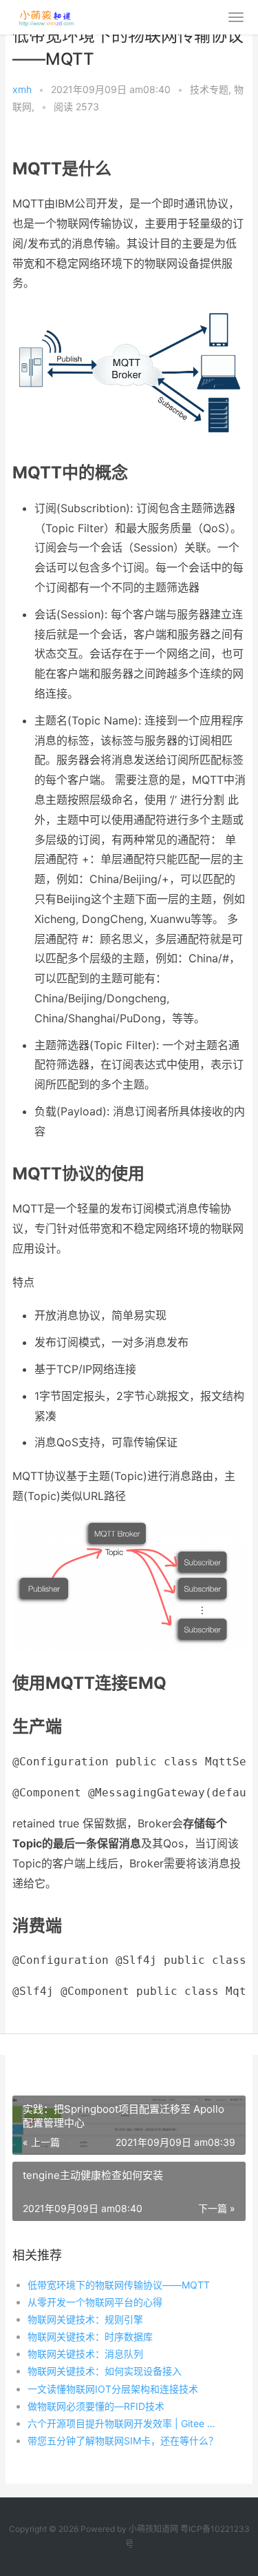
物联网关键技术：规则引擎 (85, 2319)
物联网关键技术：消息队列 (85, 2354)
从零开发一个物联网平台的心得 (95, 2302)
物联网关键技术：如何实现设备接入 (105, 2371)
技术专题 (209, 89)
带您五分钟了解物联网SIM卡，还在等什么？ (123, 2441)
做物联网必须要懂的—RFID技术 (96, 2406)
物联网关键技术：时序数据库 (90, 2336)
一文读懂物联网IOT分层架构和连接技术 (113, 2389)
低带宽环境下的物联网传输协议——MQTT (119, 2285)
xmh (22, 89)
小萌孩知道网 (153, 2529)
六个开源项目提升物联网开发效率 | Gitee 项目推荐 (126, 2423)
